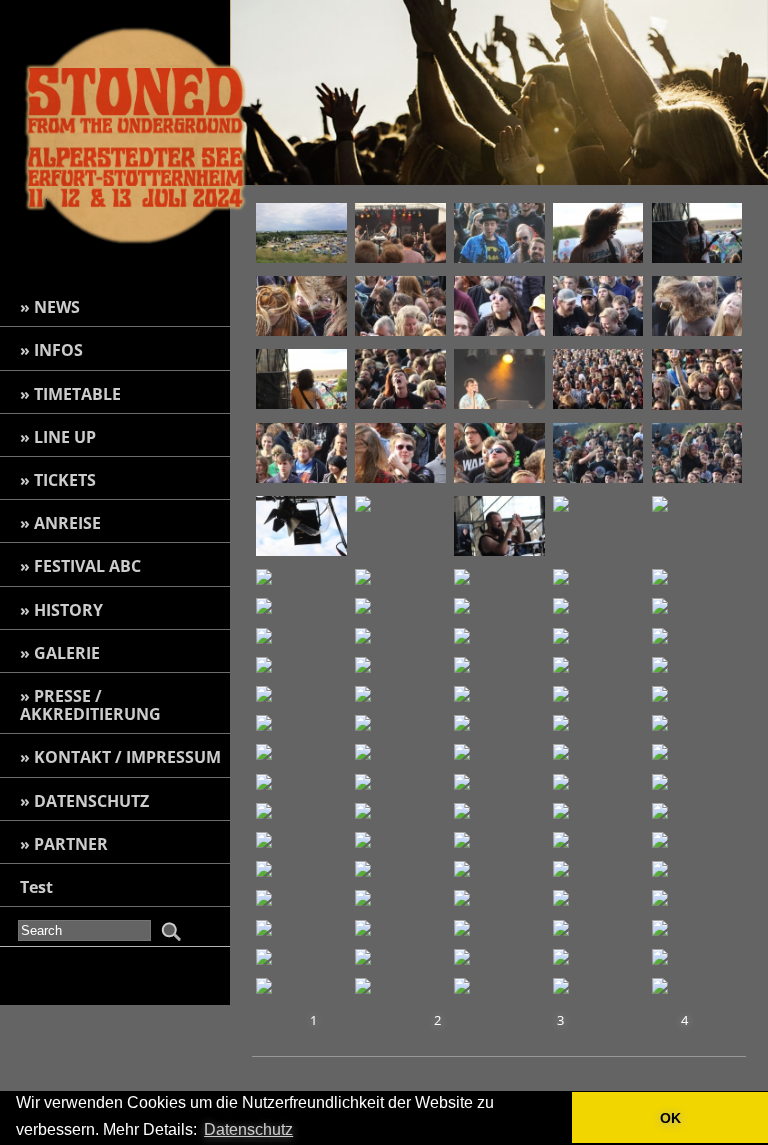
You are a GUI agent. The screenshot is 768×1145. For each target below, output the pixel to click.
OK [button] (670, 1118)
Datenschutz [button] (248, 1129)
